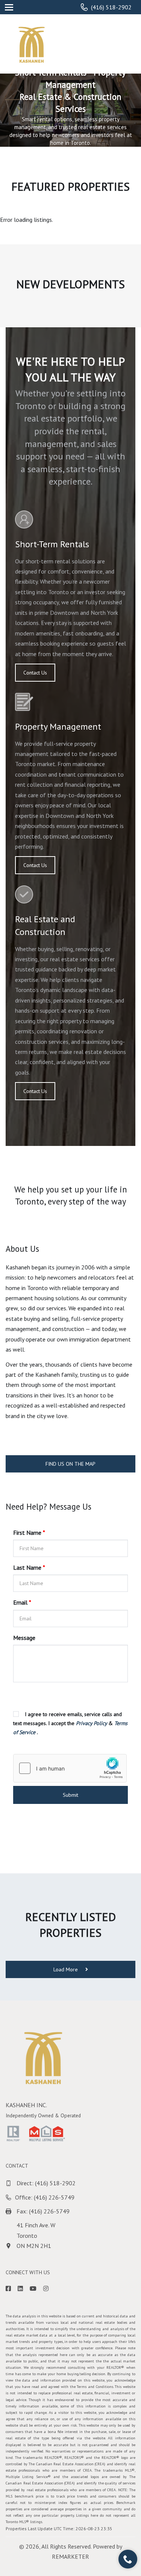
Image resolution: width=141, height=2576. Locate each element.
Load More (66, 1969)
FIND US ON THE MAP (70, 1464)
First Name (29, 1533)
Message (24, 1638)
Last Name (29, 1567)
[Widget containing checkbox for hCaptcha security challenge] (70, 1768)
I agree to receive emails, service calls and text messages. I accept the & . (70, 1723)
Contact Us (35, 673)
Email (22, 1602)
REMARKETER (70, 2556)
